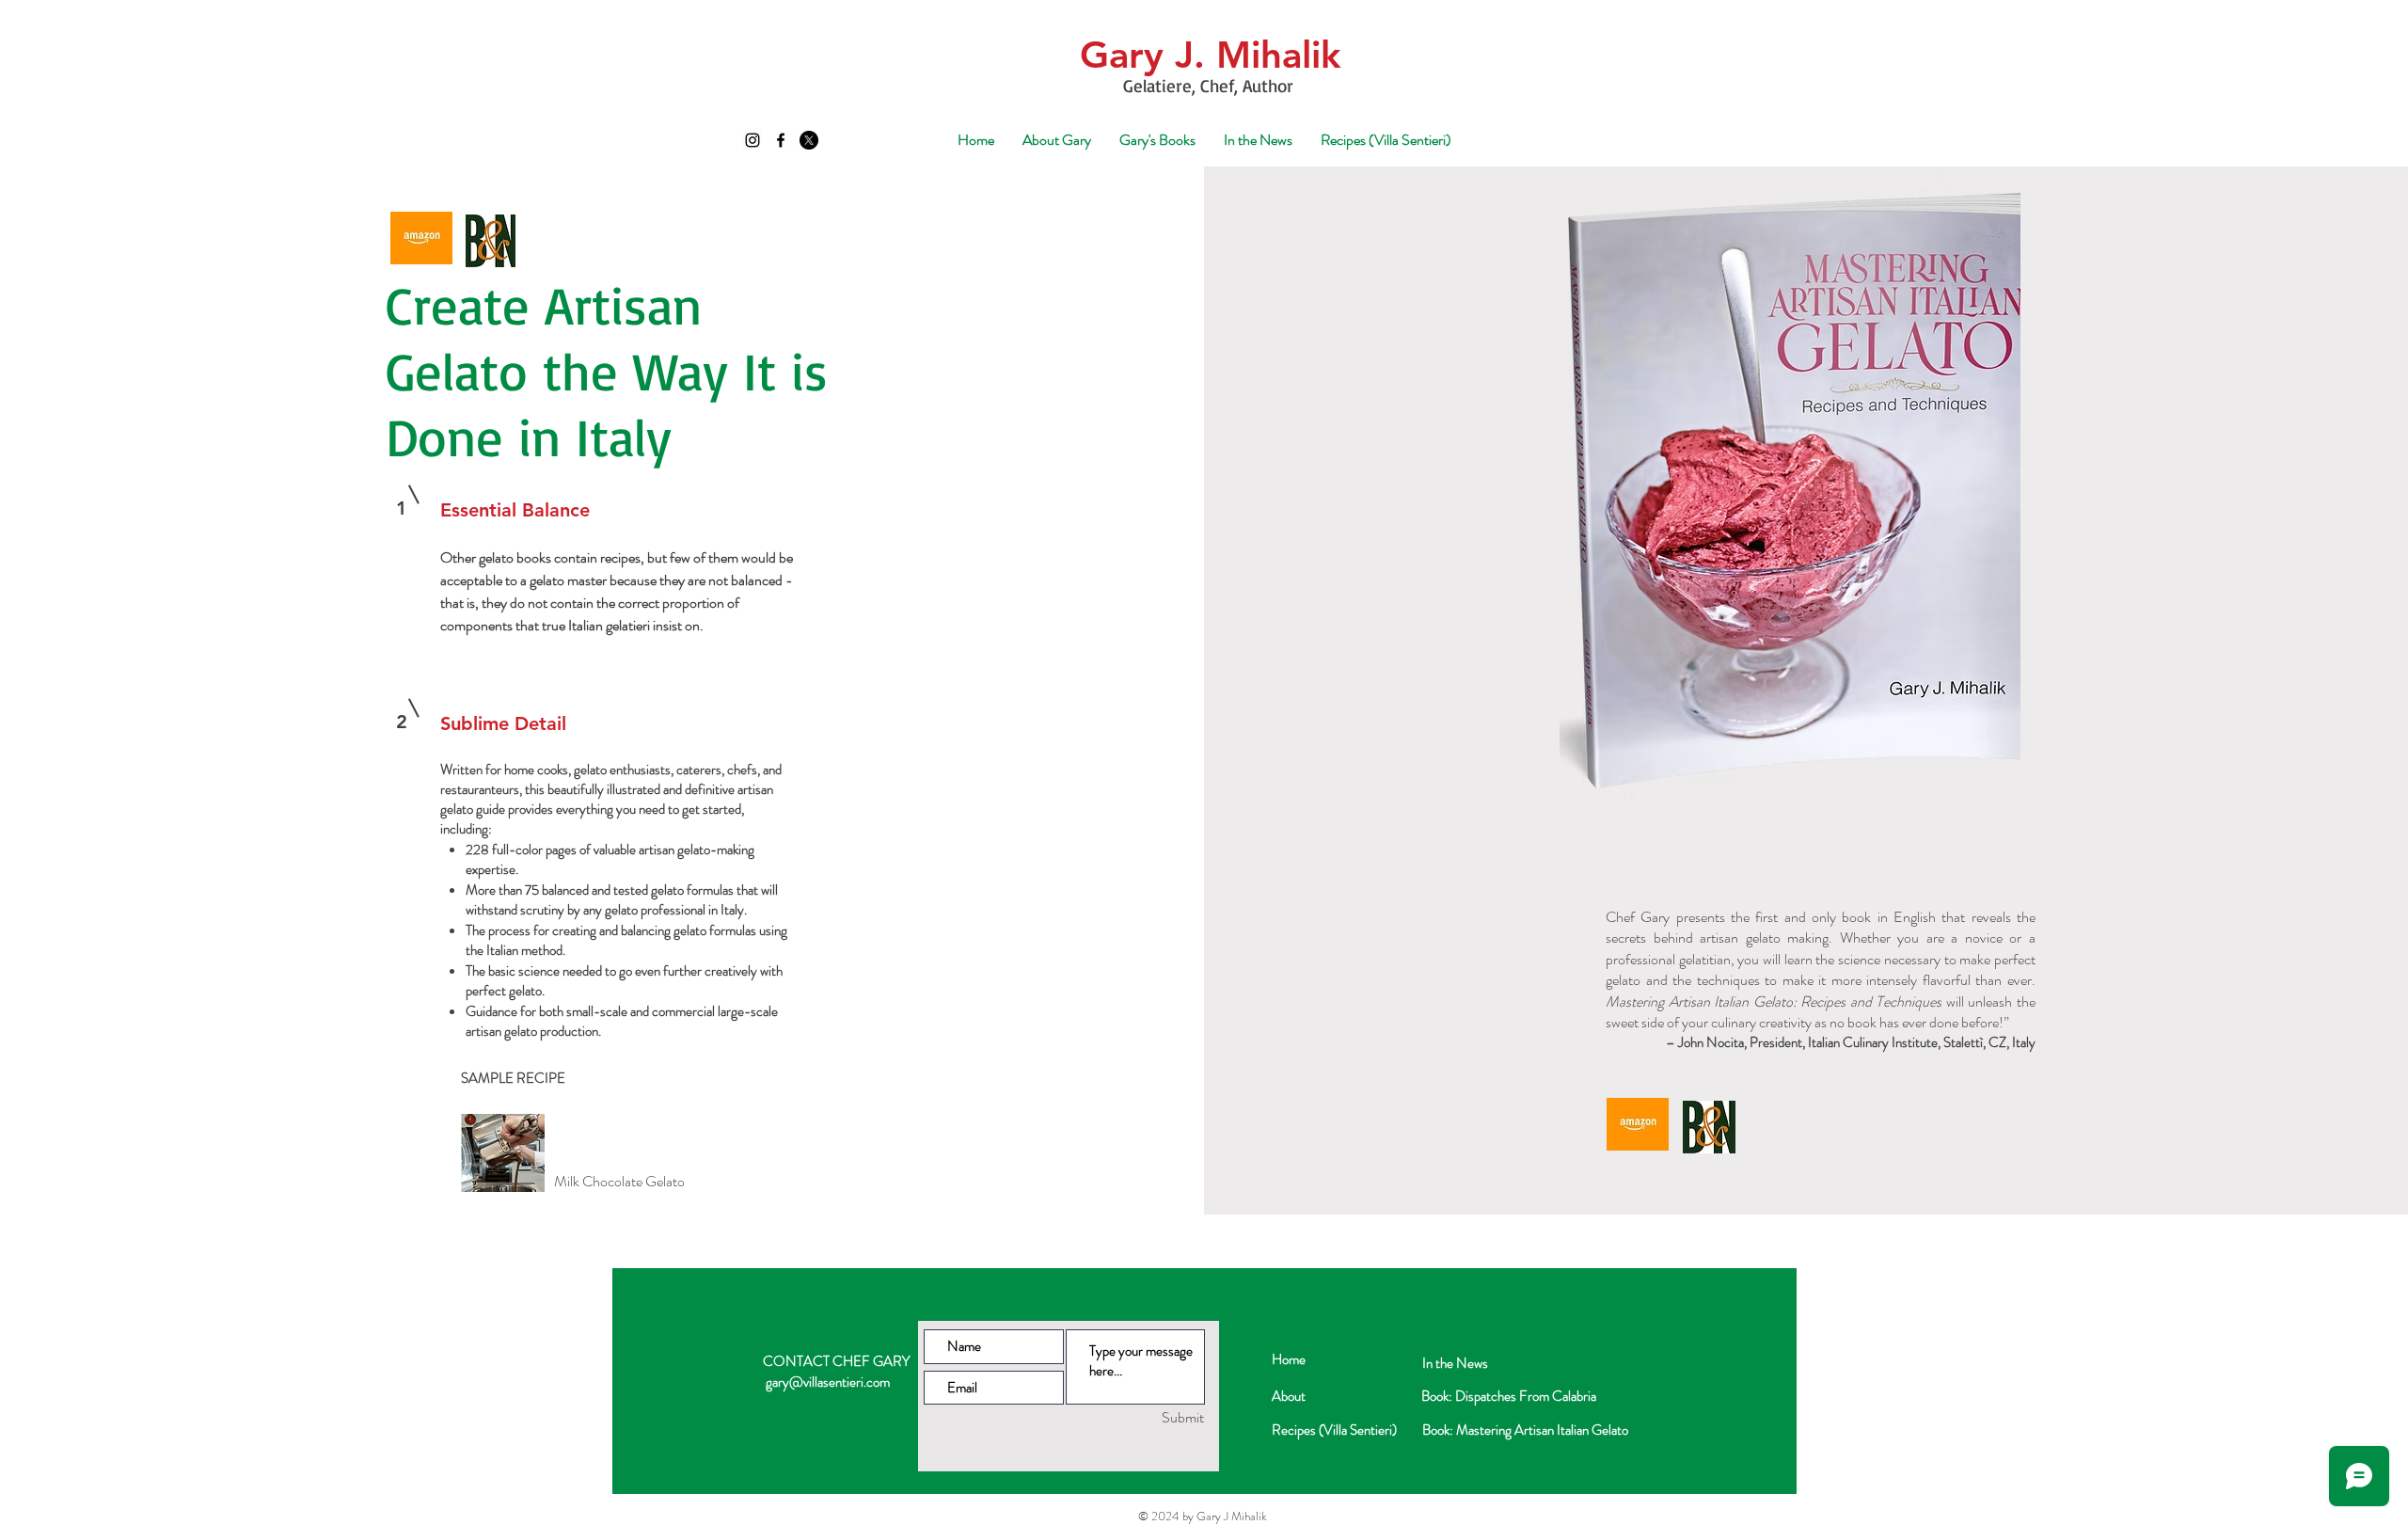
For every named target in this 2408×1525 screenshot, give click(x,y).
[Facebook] (781, 140)
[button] (1157, 140)
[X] (809, 140)
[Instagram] (752, 140)
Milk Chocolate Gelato (619, 1181)
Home (1289, 1359)
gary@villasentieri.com (828, 1382)
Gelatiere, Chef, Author (1211, 86)
